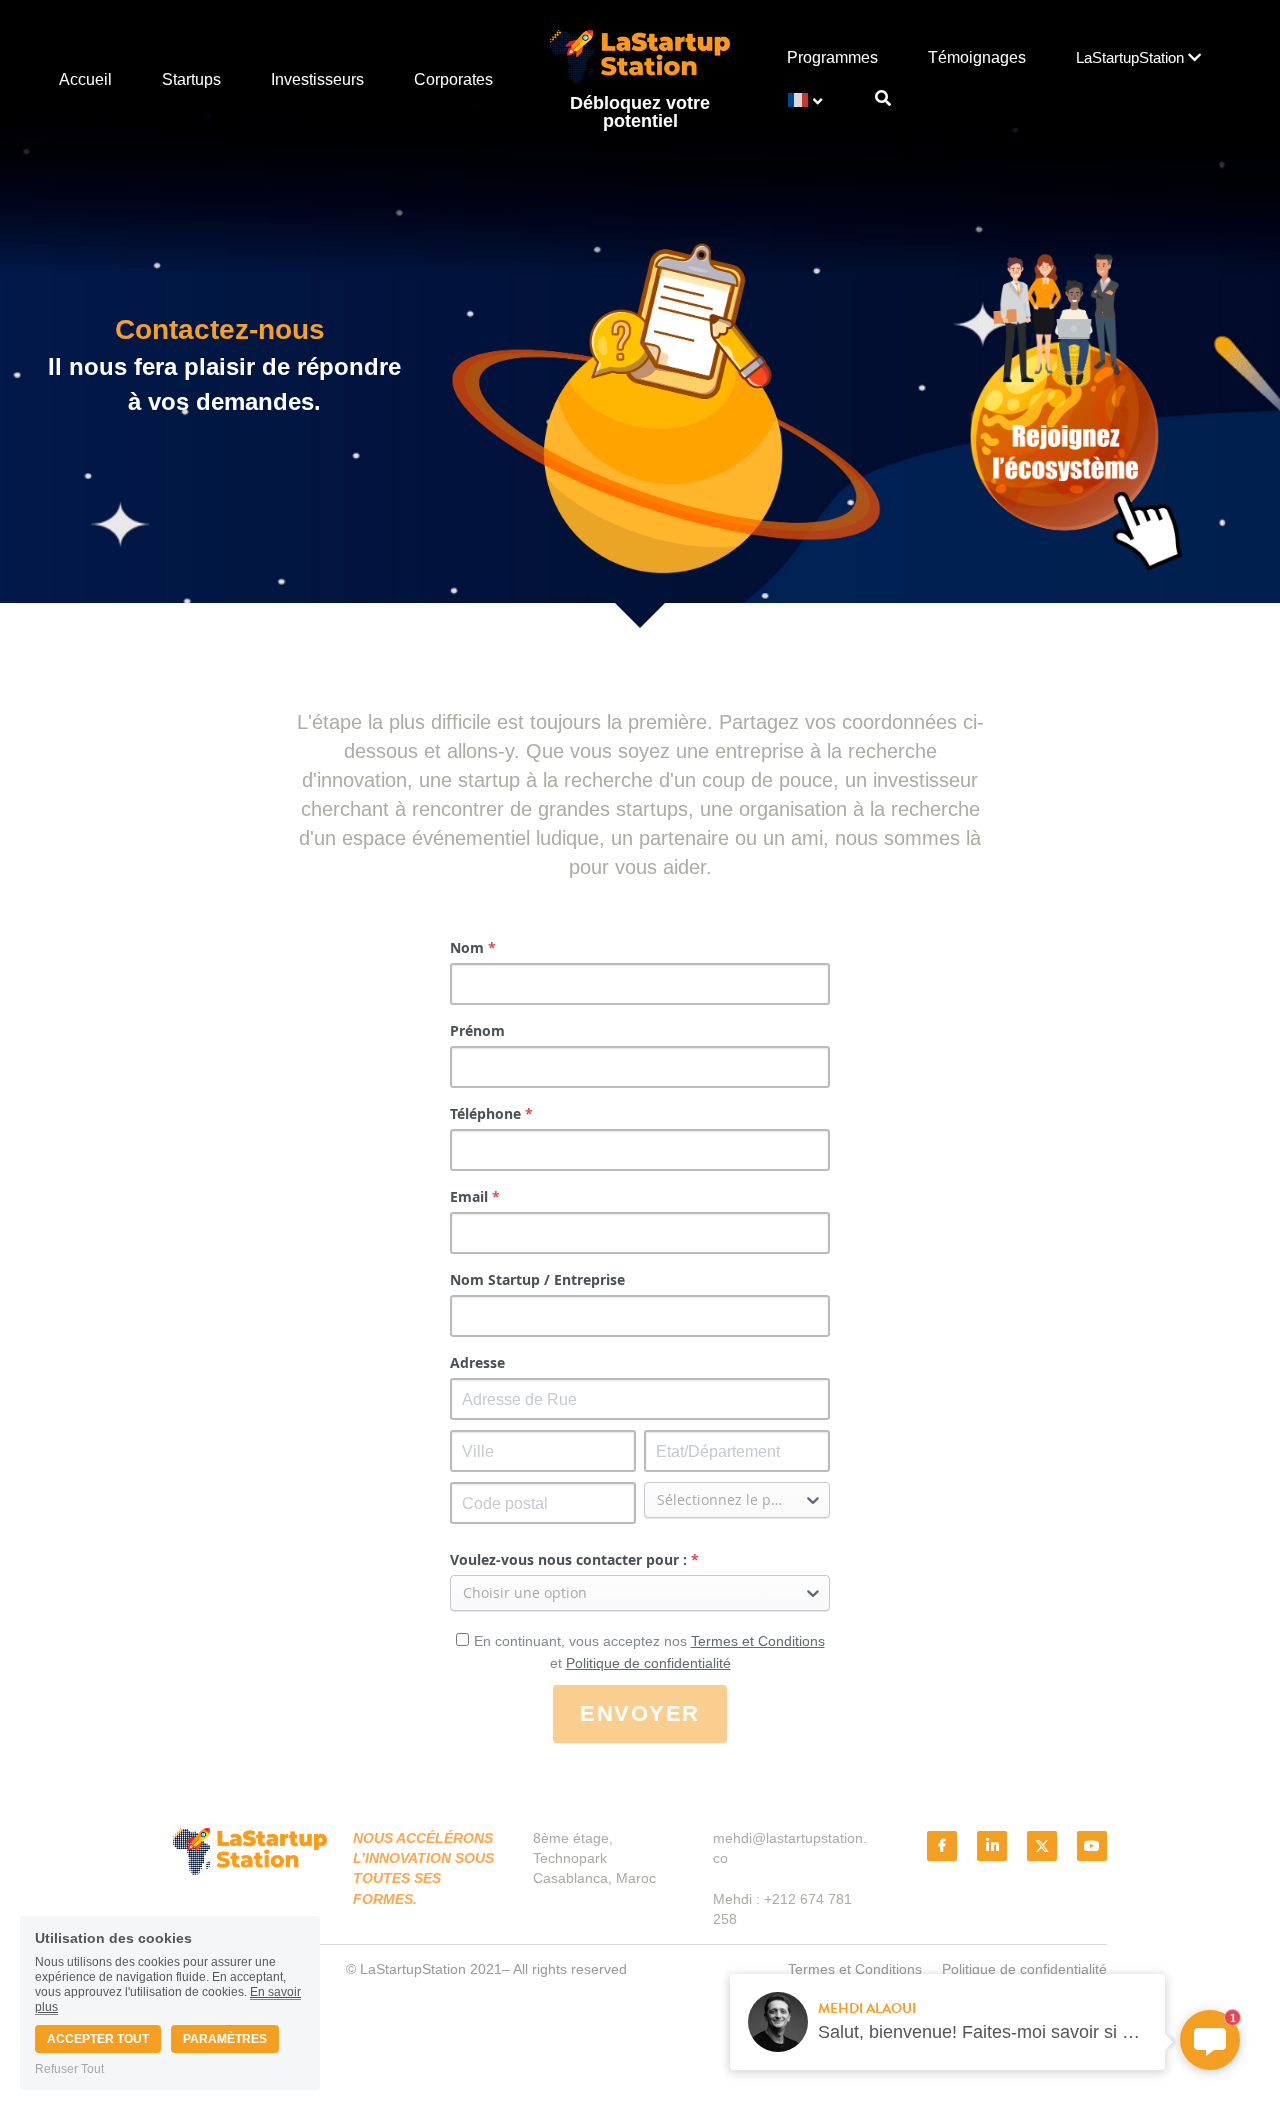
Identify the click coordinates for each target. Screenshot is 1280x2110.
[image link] (639, 56)
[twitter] (1042, 1846)
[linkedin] (992, 1846)
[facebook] (942, 1846)
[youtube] (1092, 1846)
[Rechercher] (883, 98)
